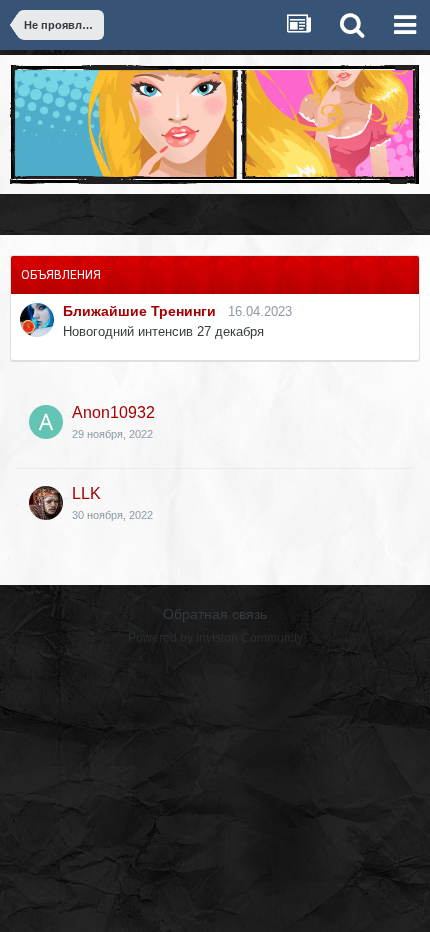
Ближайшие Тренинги (139, 311)
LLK (86, 493)
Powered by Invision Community (215, 638)
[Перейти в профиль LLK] (46, 503)
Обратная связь (215, 614)
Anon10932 (113, 412)
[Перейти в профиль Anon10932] (46, 422)
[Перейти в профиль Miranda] (37, 320)
